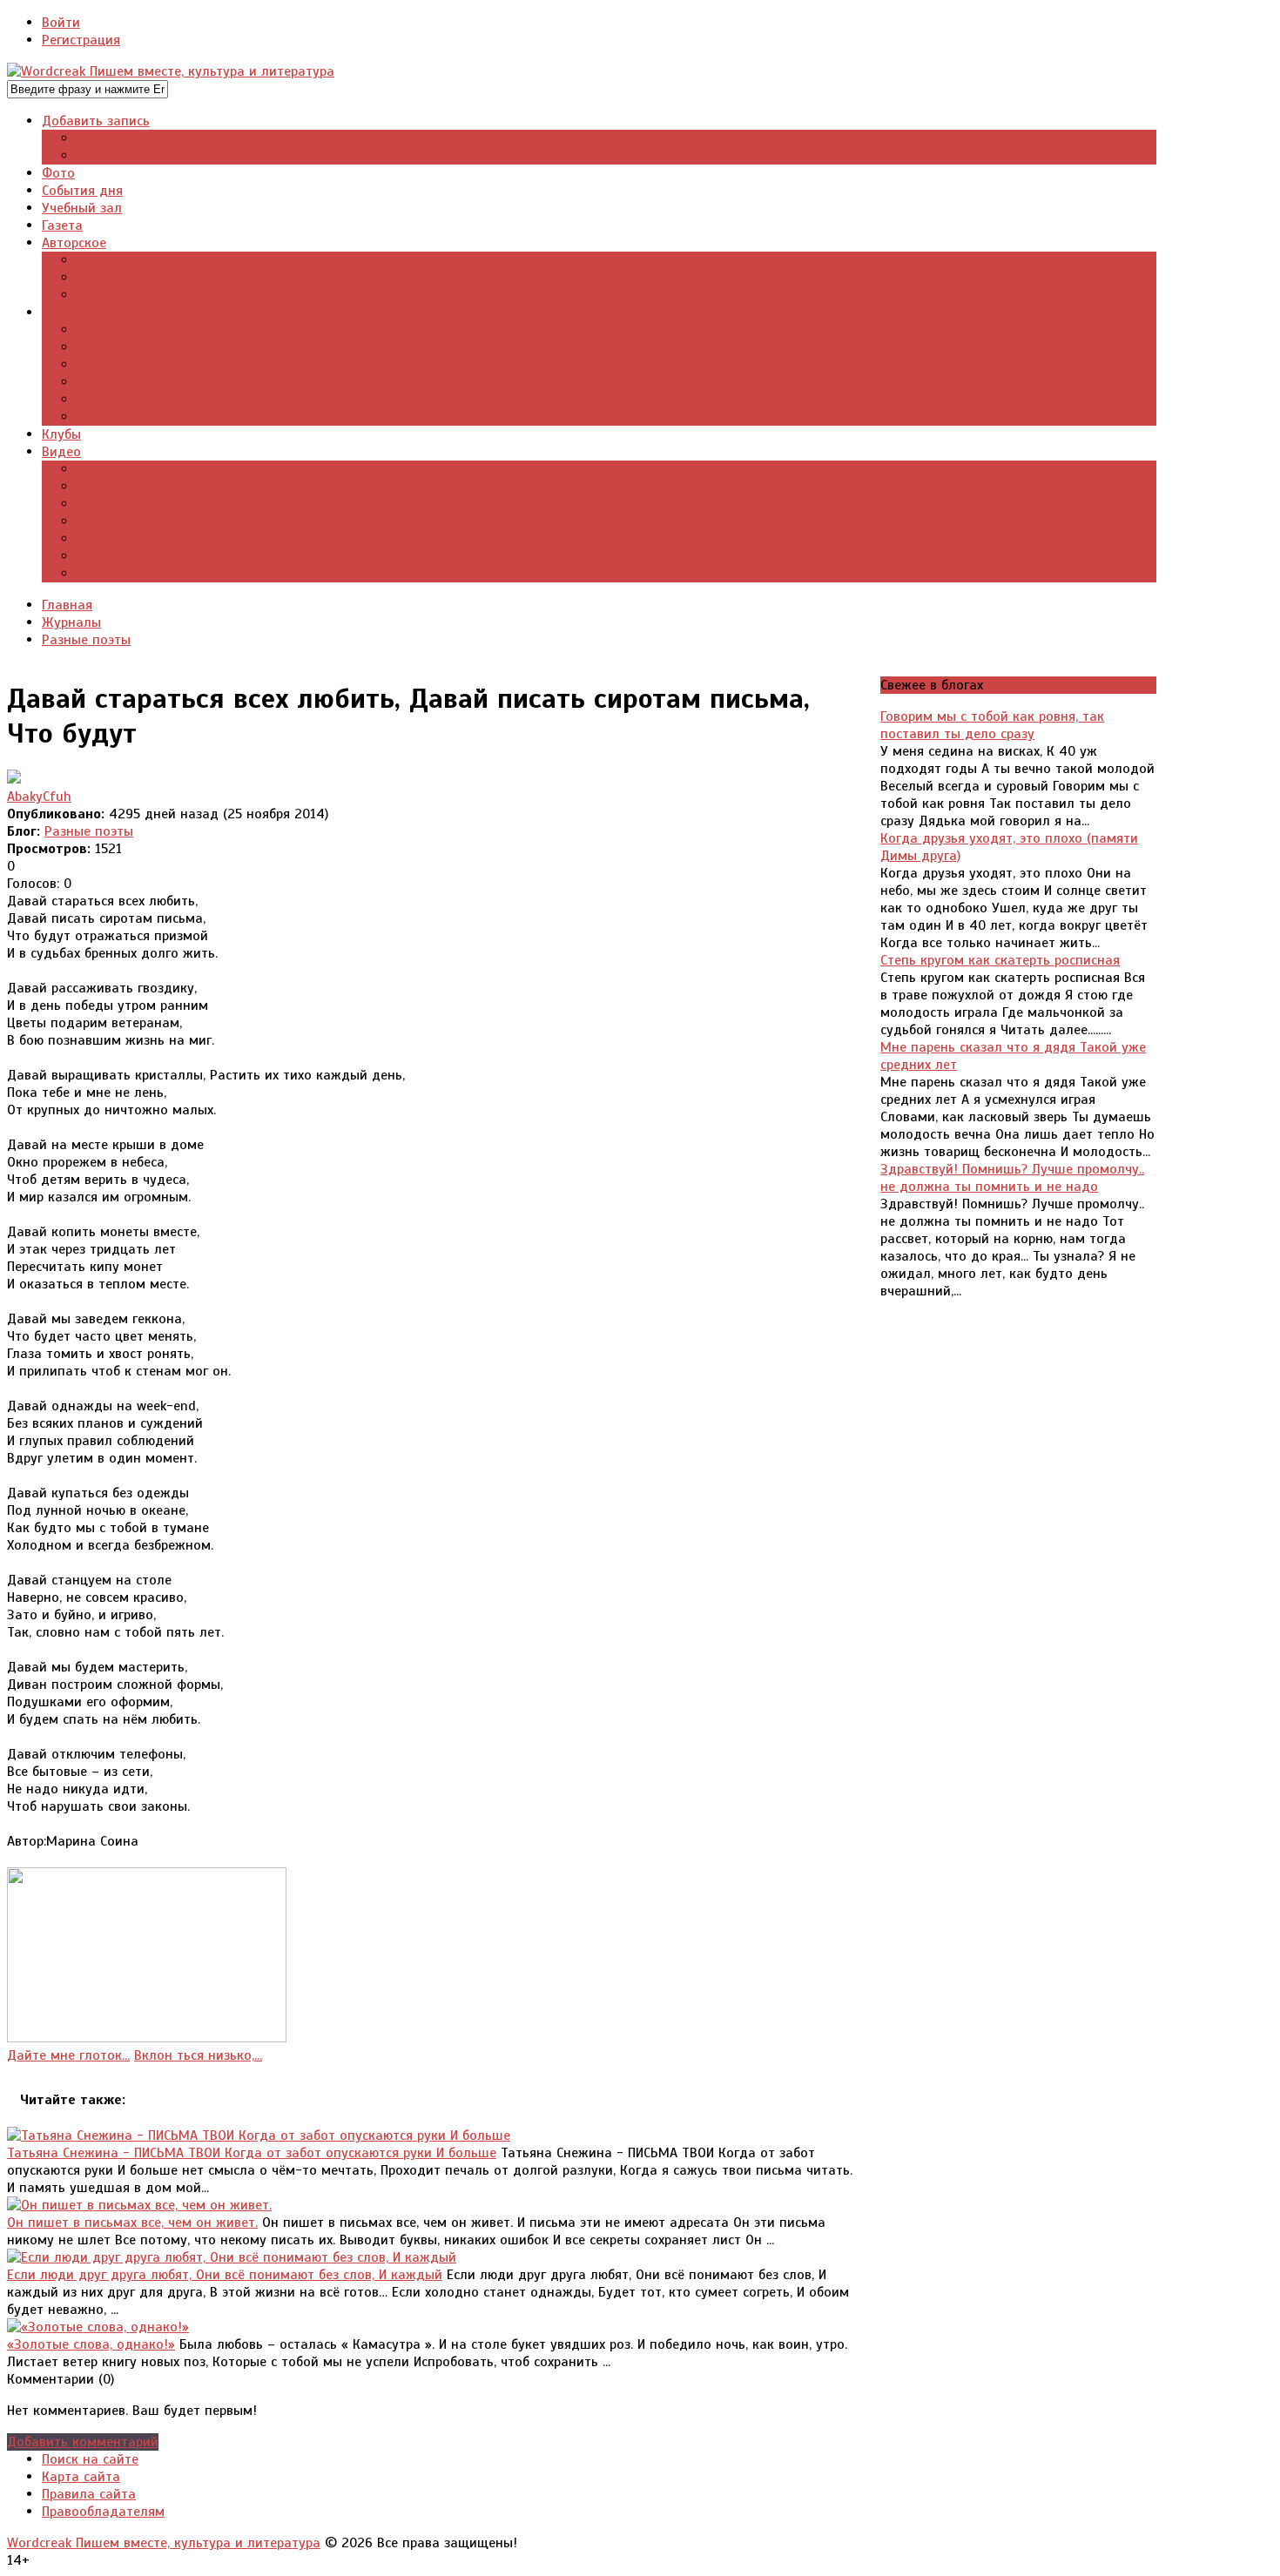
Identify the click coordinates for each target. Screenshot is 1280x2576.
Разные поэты (89, 831)
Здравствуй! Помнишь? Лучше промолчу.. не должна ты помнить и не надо (1012, 1178)
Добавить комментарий (83, 2442)
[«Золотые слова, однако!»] (98, 2327)
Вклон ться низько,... (198, 2055)
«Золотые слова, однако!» (91, 2344)
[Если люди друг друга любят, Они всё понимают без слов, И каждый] (232, 2257)
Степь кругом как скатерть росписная (1000, 960)
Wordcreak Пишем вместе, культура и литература (164, 2543)
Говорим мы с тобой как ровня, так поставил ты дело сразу (992, 725)
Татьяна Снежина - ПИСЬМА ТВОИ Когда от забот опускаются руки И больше (252, 2153)
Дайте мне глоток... (68, 2055)
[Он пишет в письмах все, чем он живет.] (139, 2205)
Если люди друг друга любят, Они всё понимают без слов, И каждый (225, 2275)
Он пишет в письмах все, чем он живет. (132, 2223)
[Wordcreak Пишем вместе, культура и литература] (171, 71)
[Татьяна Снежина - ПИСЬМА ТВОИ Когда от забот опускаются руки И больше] (259, 2135)
